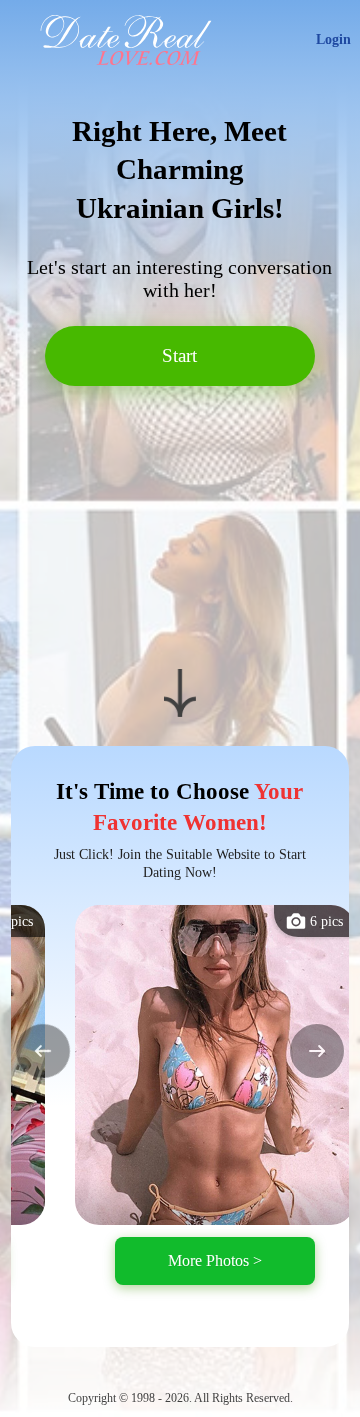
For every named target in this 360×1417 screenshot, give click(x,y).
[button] (43, 1051)
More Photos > (215, 1260)
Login (333, 39)
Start (179, 355)
